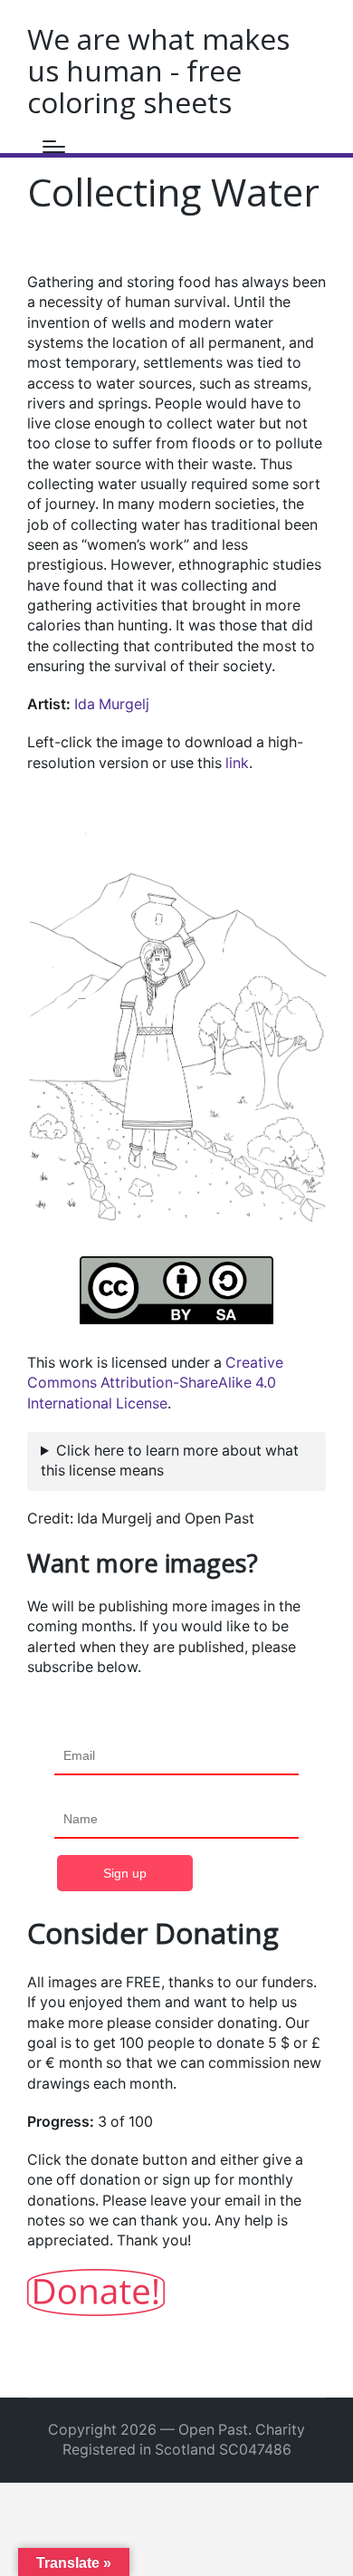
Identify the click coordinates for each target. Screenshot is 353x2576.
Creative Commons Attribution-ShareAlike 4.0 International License (155, 1383)
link (237, 763)
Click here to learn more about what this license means (170, 1461)
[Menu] (54, 147)
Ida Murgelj (112, 704)
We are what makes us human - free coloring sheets (158, 70)
